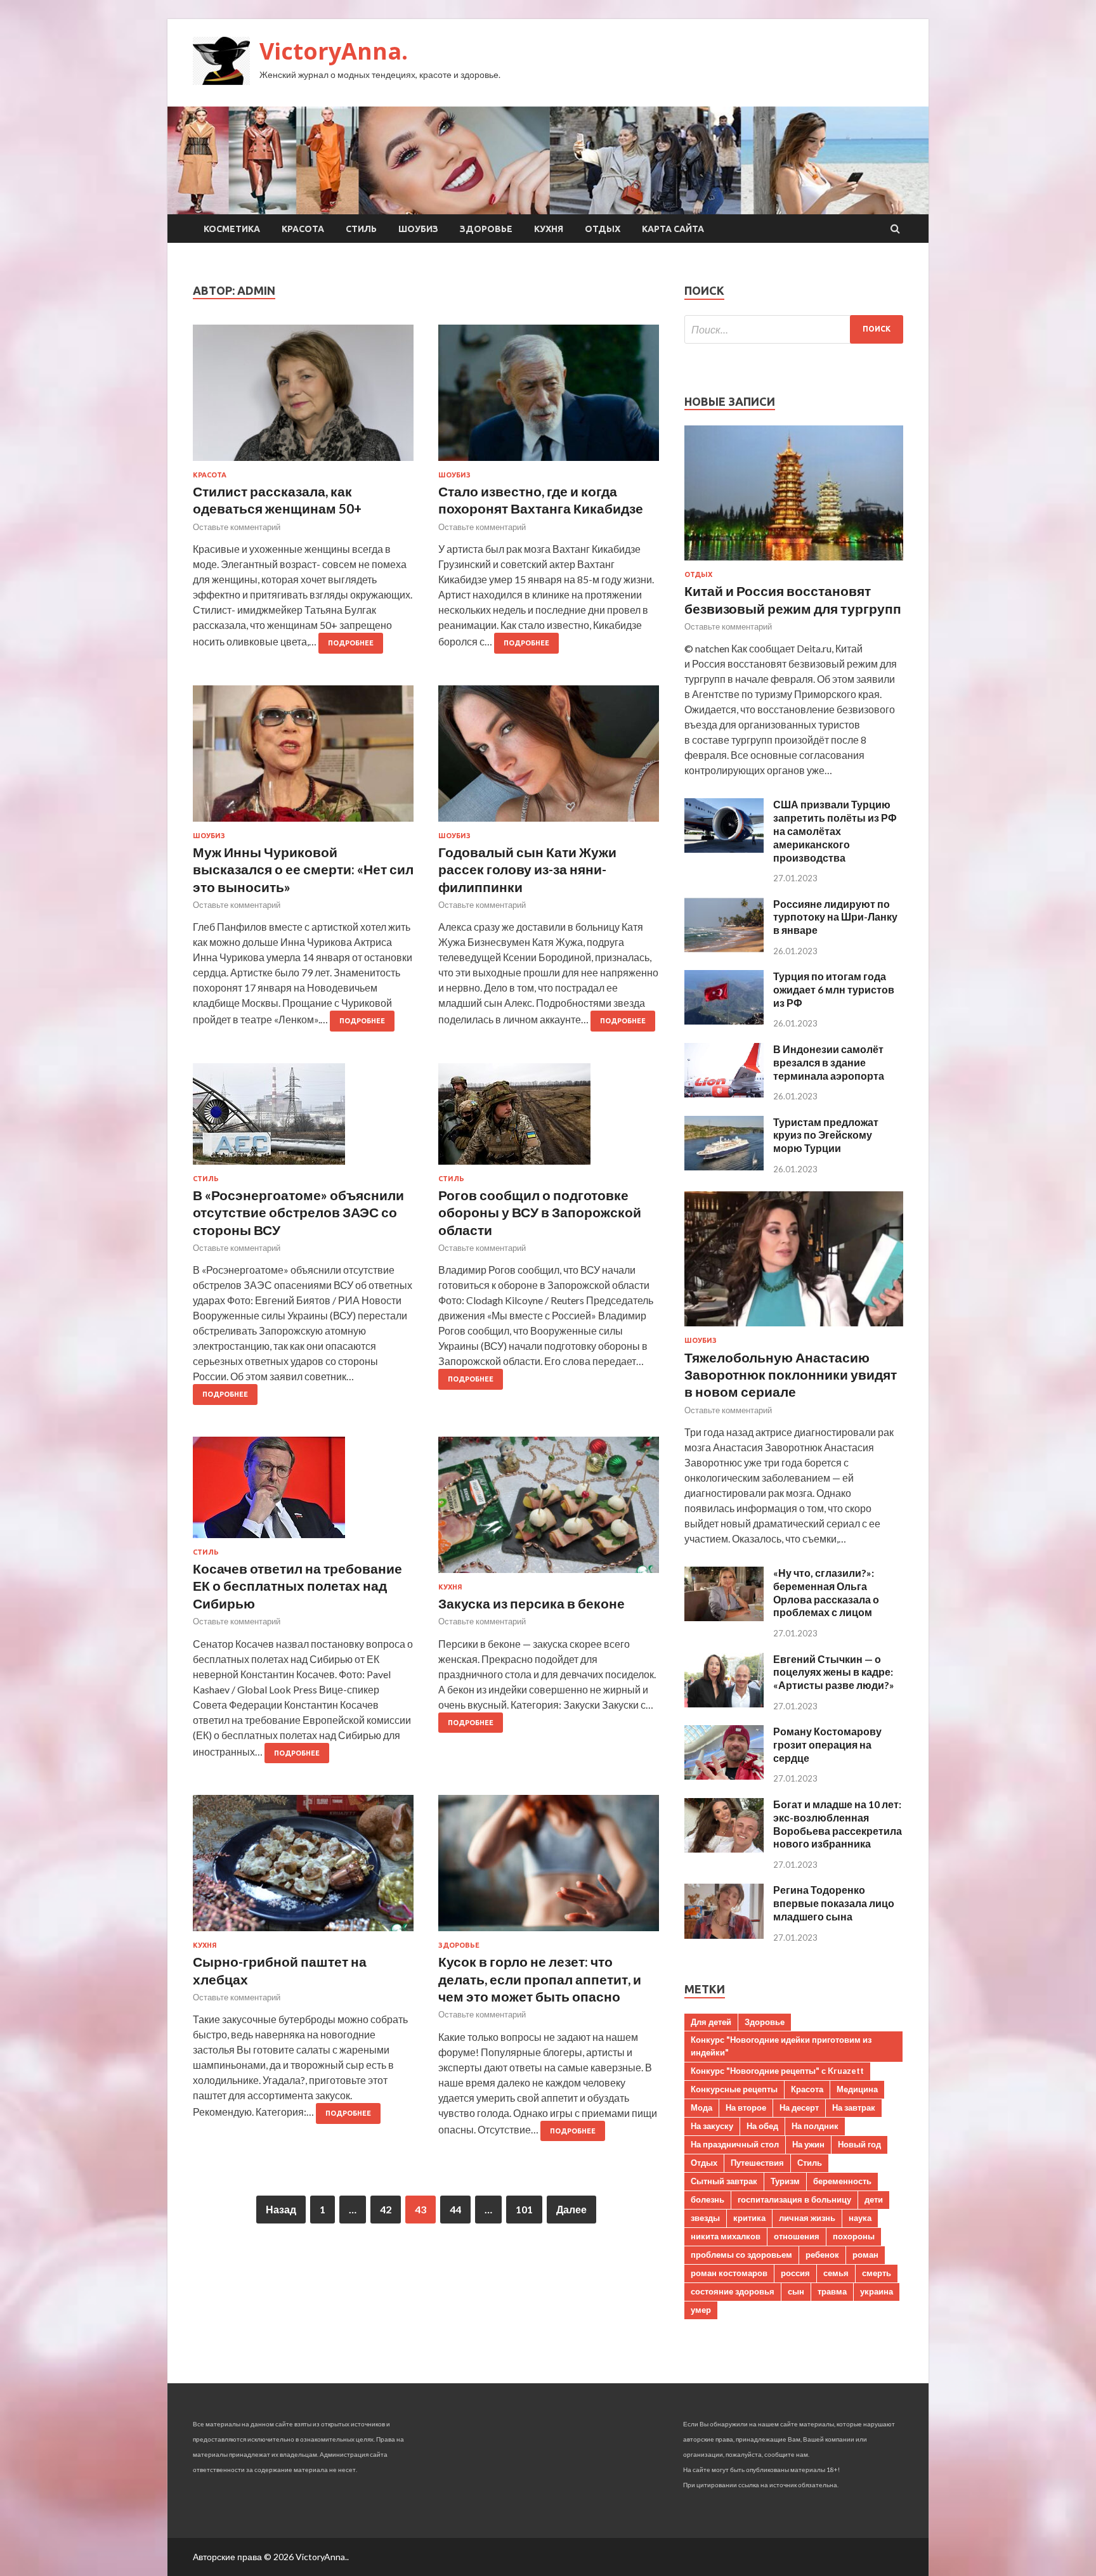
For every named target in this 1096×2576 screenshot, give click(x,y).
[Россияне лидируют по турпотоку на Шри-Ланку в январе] (724, 948)
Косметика (232, 229)
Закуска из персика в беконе (532, 1603)
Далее (571, 2209)
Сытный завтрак (724, 2181)
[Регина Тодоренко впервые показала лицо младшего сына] (724, 1935)
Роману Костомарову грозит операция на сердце (827, 1744)
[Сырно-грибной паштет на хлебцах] (303, 1868)
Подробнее (351, 643)
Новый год (859, 2144)
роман (865, 2255)
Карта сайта (673, 229)
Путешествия (757, 2163)
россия (795, 2273)
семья (836, 2273)
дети (874, 2199)
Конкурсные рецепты (734, 2089)
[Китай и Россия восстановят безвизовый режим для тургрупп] (794, 563)
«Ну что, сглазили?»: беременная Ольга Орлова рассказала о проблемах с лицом (826, 1592)
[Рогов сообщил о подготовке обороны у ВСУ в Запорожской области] (549, 1119)
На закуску (712, 2126)
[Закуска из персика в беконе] (549, 1510)
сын (796, 2291)
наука (860, 2218)
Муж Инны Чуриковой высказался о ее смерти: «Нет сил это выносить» (303, 869)
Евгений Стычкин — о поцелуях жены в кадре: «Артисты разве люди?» (834, 1672)
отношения (797, 2236)
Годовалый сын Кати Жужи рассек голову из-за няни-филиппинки (527, 869)
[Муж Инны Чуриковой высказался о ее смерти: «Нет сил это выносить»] (303, 759)
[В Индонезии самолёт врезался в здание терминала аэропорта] (724, 1093)
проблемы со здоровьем (741, 2255)
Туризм (785, 2181)
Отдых (603, 229)
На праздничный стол (735, 2144)
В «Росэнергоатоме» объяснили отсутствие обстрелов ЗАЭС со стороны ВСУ (298, 1212)
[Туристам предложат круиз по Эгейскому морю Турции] (724, 1166)
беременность (842, 2181)
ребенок (822, 2255)
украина (877, 2291)
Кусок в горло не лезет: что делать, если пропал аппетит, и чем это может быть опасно (540, 1979)
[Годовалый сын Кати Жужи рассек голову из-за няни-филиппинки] (549, 759)
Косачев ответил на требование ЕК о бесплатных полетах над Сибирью (297, 1586)
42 (386, 2209)
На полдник (815, 2126)
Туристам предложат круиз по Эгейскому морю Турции (826, 1135)
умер (701, 2310)
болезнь (708, 2199)
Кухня (549, 229)
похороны (854, 2236)
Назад (281, 2209)
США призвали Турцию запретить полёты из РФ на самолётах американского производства (835, 831)
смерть (877, 2273)
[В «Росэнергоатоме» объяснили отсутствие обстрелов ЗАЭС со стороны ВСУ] (303, 1119)
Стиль (361, 229)
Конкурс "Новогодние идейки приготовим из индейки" (781, 2046)
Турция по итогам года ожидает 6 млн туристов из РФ (834, 989)
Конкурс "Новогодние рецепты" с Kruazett (777, 2071)
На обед (762, 2126)
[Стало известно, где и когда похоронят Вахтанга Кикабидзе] (549, 398)
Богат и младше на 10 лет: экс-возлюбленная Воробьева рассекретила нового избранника (838, 1824)
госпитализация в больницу (794, 2199)
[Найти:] (794, 329)
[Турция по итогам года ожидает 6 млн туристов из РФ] (724, 1020)
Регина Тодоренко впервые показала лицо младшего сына (834, 1903)
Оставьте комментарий (237, 527)
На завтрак (854, 2107)
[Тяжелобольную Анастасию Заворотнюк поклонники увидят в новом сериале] (794, 1329)
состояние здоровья (733, 2291)
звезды (705, 2218)
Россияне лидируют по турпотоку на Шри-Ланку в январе (835, 917)
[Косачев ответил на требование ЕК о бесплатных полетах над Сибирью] (303, 1492)
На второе (746, 2107)
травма (832, 2291)
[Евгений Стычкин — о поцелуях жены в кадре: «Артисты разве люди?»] (724, 1703)
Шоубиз (418, 229)
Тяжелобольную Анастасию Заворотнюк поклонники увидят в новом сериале (791, 1375)
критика (749, 2218)
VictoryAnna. (334, 51)
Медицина (857, 2089)
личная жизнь (807, 2218)
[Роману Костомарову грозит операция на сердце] (724, 1776)
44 (455, 2209)
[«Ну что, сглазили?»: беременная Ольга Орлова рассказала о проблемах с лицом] (724, 1617)
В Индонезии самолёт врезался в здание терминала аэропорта (829, 1062)
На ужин (808, 2144)
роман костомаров (729, 2273)
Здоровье (486, 229)
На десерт (799, 2107)
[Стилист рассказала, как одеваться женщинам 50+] (303, 398)
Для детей (711, 2022)
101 (524, 2209)
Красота (303, 229)
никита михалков (726, 2236)
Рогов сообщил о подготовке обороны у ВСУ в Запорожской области (540, 1212)
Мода (701, 2107)
